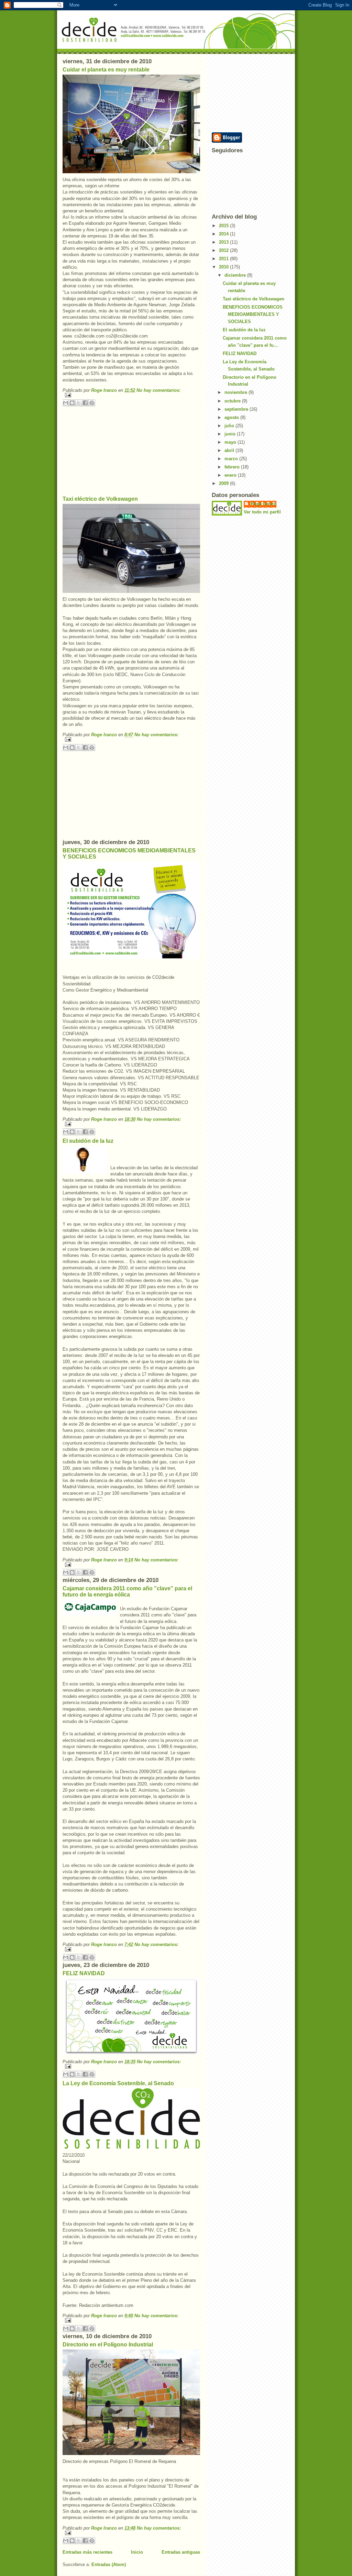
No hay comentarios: (158, 390)
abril (230, 450)
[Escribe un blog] (72, 403)
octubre (233, 401)
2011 (224, 259)
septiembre (237, 409)
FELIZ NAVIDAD (84, 1973)
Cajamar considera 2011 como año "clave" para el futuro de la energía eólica (127, 1591)
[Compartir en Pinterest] (92, 403)
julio (230, 426)
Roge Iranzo (263, 504)
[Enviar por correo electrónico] (66, 403)
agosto (232, 417)
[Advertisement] (114, 450)
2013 (224, 242)
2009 (224, 483)
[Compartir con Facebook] (85, 403)
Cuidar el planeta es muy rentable (106, 70)
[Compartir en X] (79, 403)
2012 (224, 250)
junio (231, 434)
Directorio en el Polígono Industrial (108, 2345)
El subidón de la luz (88, 1141)
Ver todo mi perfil (262, 512)
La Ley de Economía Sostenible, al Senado (118, 2083)
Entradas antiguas (181, 2552)
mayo (231, 442)
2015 (224, 226)
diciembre (236, 275)
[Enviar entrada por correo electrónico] (131, 395)
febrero (233, 467)
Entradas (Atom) (109, 2564)
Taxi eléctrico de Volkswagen (100, 499)
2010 (224, 267)
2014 (224, 234)
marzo (232, 459)
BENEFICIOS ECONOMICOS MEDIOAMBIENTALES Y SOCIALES (253, 314)
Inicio (137, 2552)
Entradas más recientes (87, 2552)
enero (231, 475)
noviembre (236, 392)
